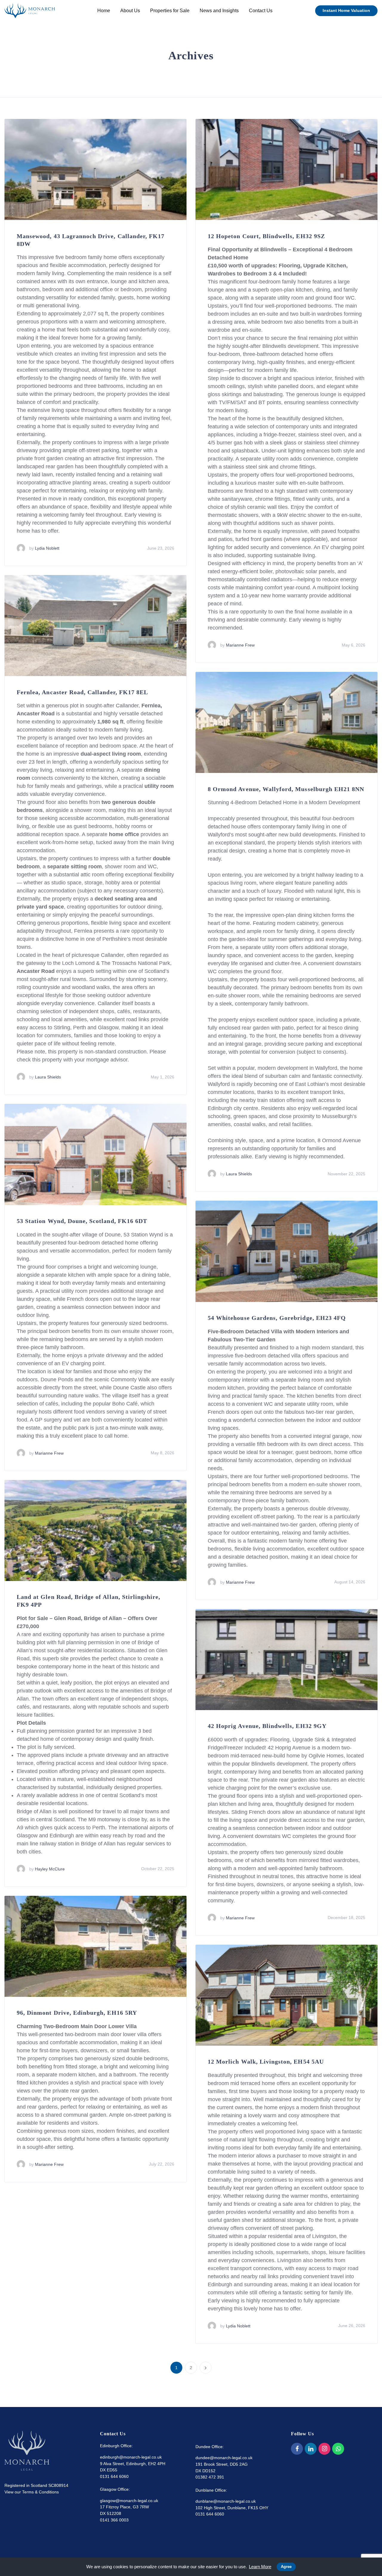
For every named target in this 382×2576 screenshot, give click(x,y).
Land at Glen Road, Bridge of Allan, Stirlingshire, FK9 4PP (89, 1601)
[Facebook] (297, 2449)
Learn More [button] (260, 2567)
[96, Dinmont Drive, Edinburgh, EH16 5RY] (95, 1946)
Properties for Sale (170, 11)
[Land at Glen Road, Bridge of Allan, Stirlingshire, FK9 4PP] (95, 1530)
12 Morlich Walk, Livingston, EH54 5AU (266, 2062)
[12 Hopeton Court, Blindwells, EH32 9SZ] (286, 169)
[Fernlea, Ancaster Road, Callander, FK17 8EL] (95, 625)
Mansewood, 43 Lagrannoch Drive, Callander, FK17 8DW (91, 240)
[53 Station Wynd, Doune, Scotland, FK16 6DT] (95, 1154)
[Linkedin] (311, 2449)
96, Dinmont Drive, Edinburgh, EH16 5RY (77, 2013)
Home (104, 11)
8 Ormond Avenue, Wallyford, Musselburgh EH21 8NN (286, 789)
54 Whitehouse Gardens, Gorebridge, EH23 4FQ (277, 1318)
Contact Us (261, 11)
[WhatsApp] (338, 2449)
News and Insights (219, 11)
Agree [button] (286, 2567)
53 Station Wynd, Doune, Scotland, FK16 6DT (82, 1221)
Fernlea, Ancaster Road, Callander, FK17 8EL (82, 692)
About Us (130, 11)
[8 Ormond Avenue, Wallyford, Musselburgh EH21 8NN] (286, 722)
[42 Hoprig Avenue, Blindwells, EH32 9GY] (286, 1659)
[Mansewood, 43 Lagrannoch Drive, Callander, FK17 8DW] (95, 169)
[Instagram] (324, 2449)
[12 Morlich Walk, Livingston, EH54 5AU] (286, 1995)
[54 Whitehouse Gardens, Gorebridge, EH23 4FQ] (286, 1251)
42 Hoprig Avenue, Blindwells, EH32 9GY (267, 1726)
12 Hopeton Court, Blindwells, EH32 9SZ (266, 236)
